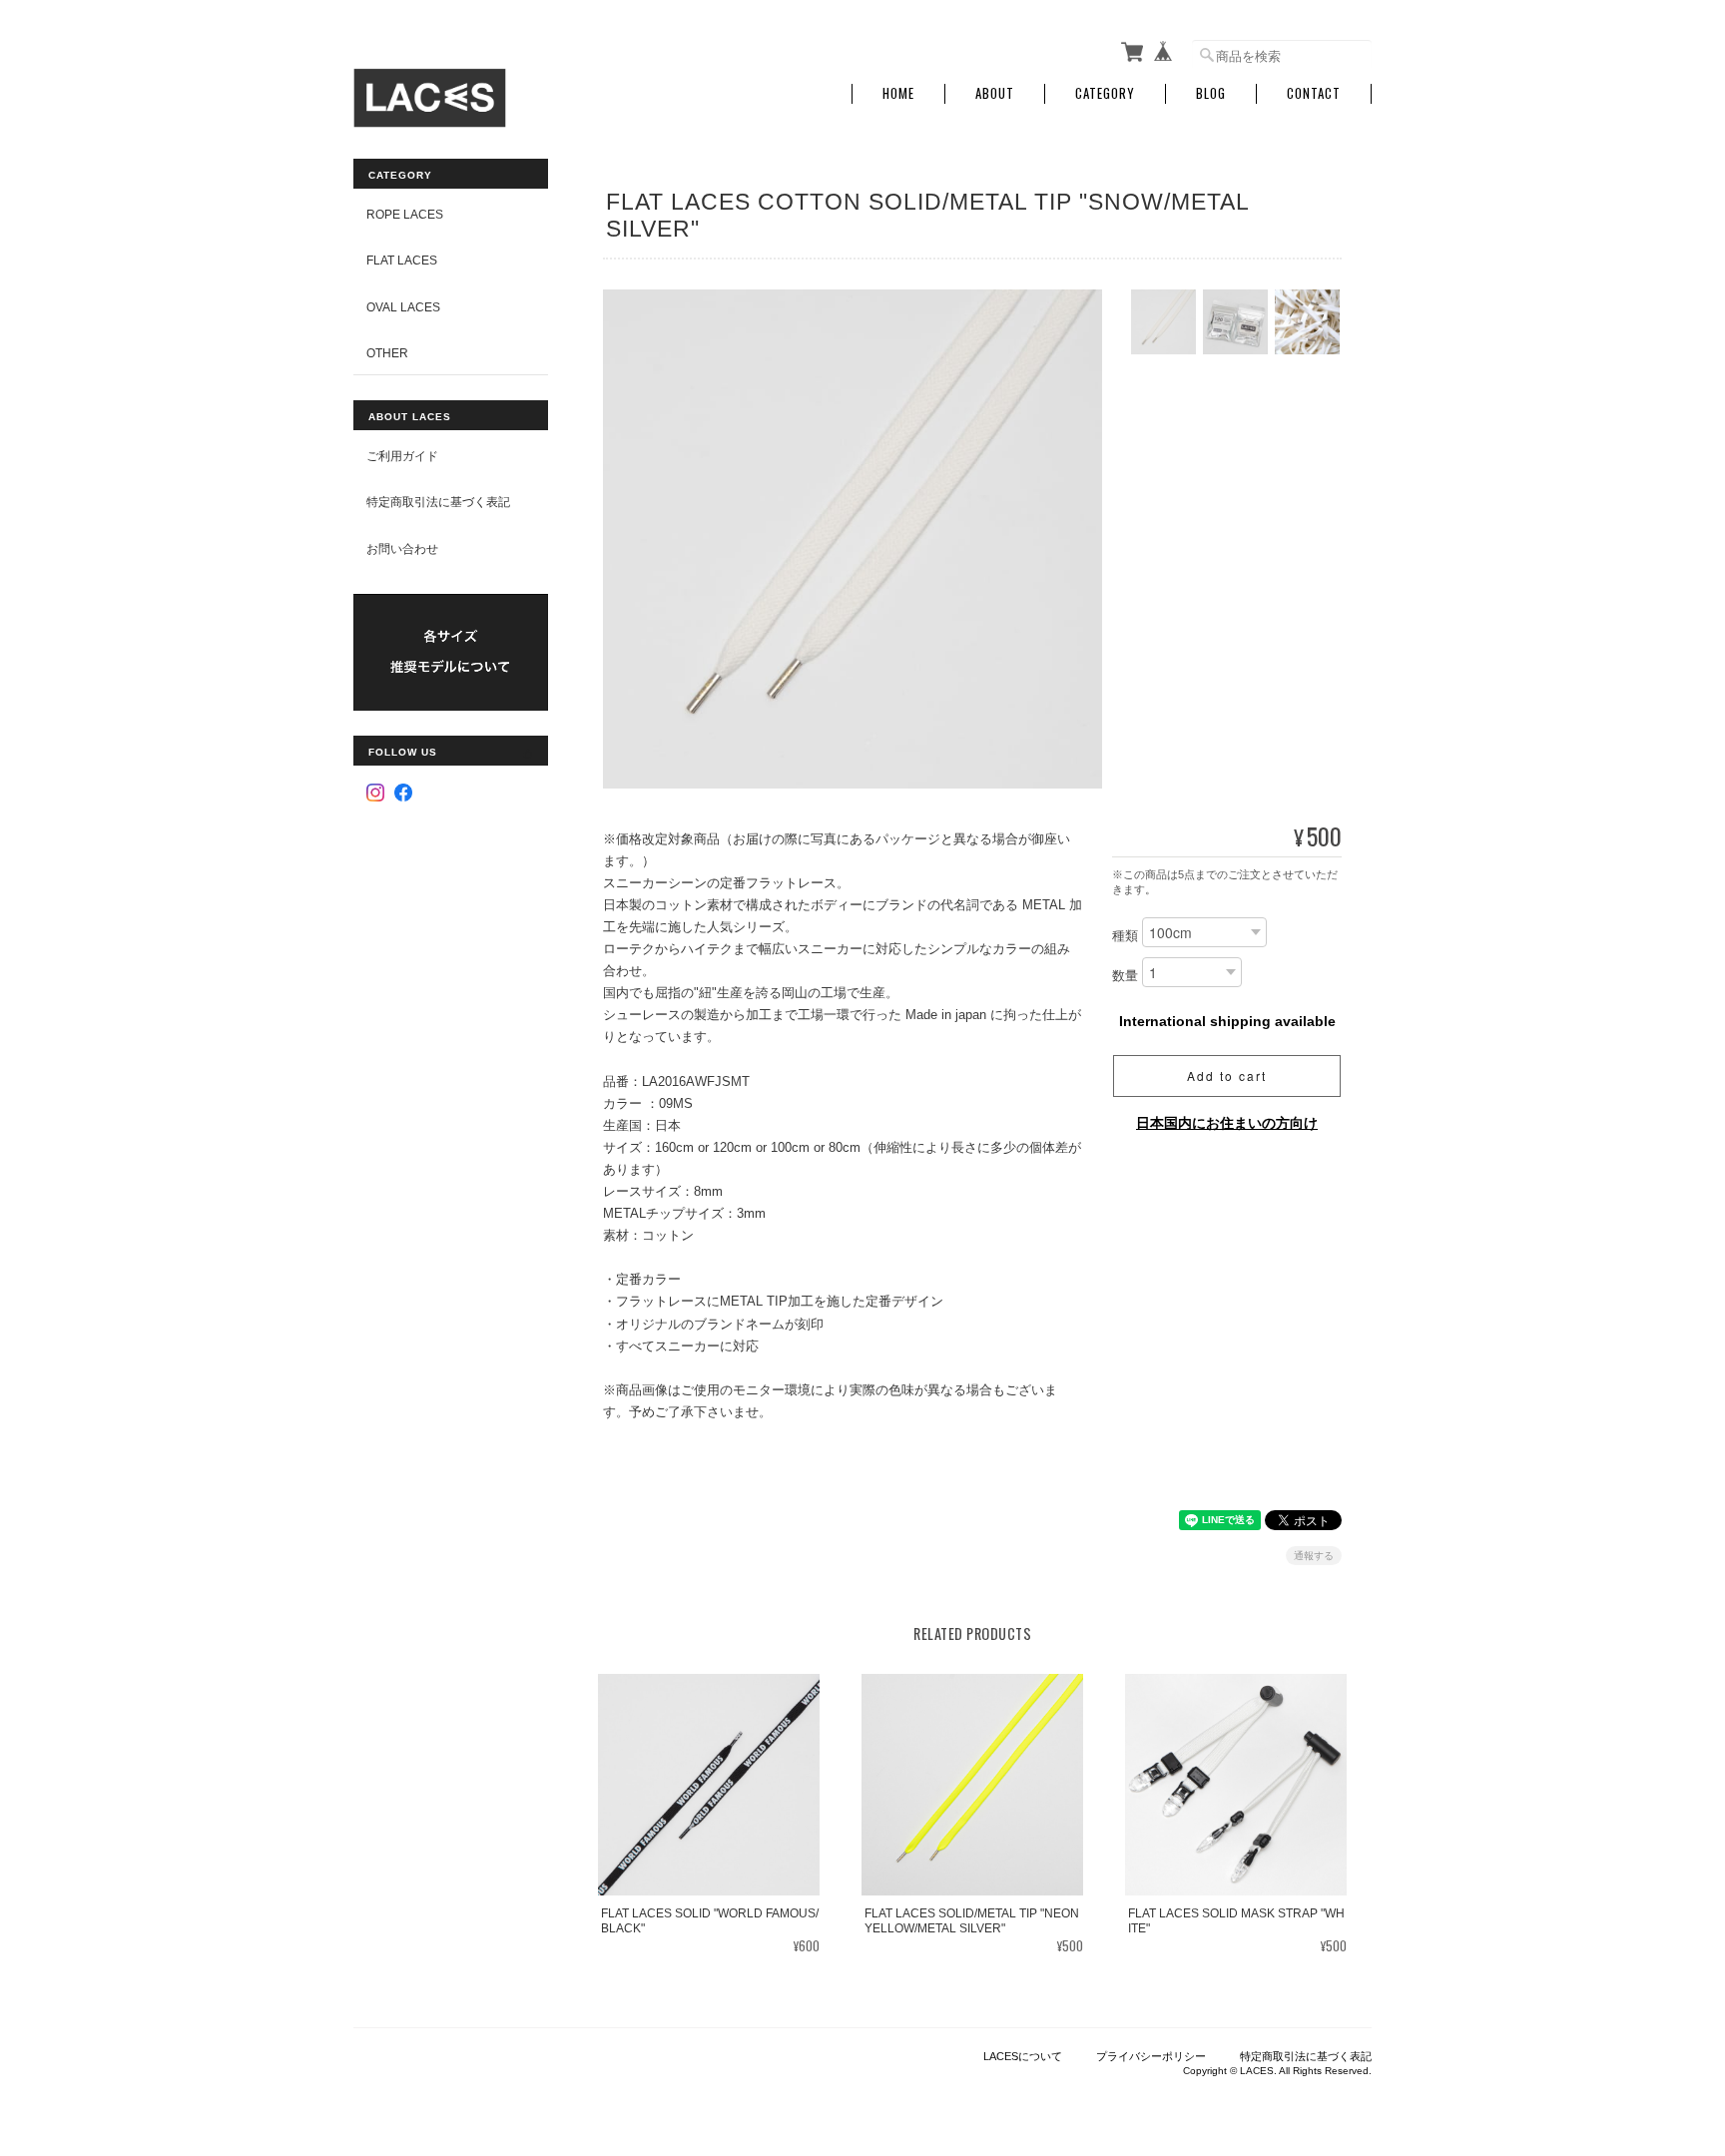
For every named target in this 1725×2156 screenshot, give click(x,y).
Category (1105, 93)
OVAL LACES (403, 307)
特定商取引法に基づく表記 (438, 502)
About (995, 93)
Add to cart (1227, 1076)
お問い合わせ (402, 548)
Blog (1211, 93)
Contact (1314, 93)
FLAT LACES (402, 260)
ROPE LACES (405, 214)
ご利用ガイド (402, 456)
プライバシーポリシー (1151, 2056)
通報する (1314, 1556)
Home (898, 93)
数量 (1125, 977)
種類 (1125, 937)
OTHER (387, 353)
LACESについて (1023, 2056)
